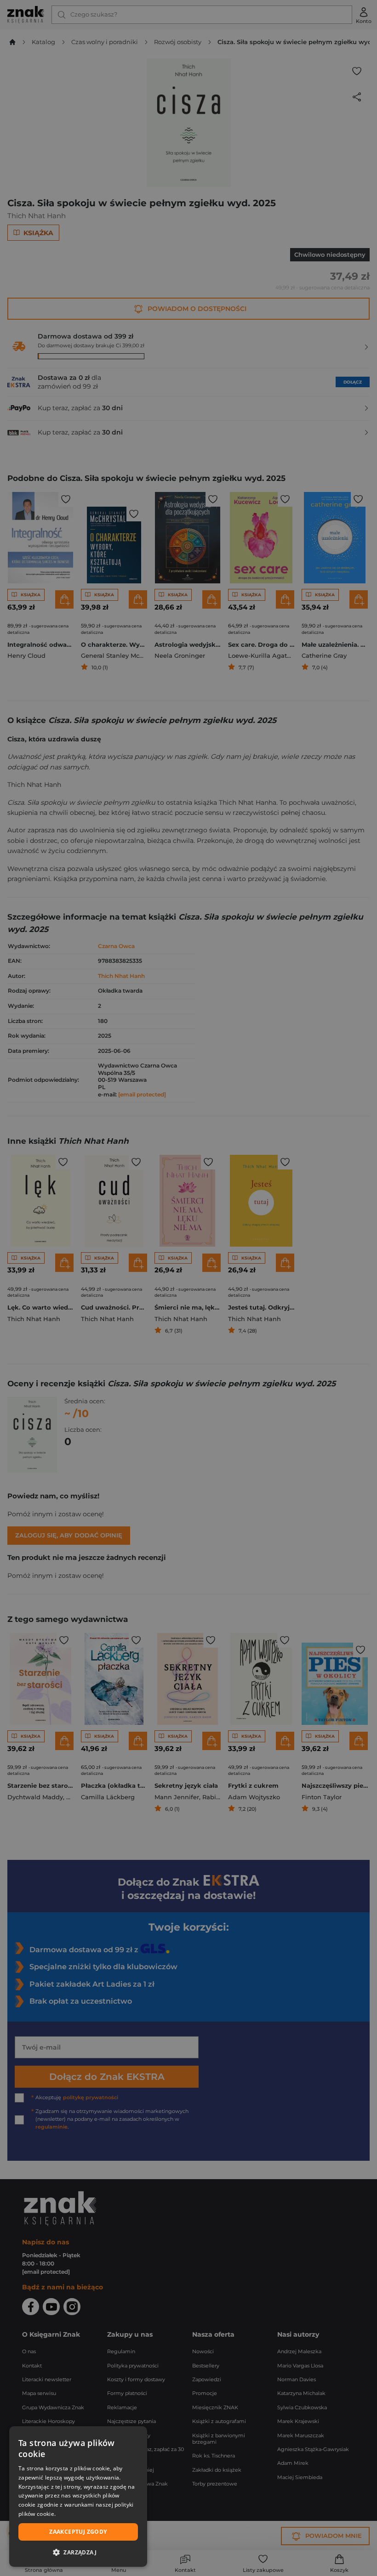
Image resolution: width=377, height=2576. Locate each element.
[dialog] (78, 2497)
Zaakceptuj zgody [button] (78, 2532)
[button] (78, 2552)
